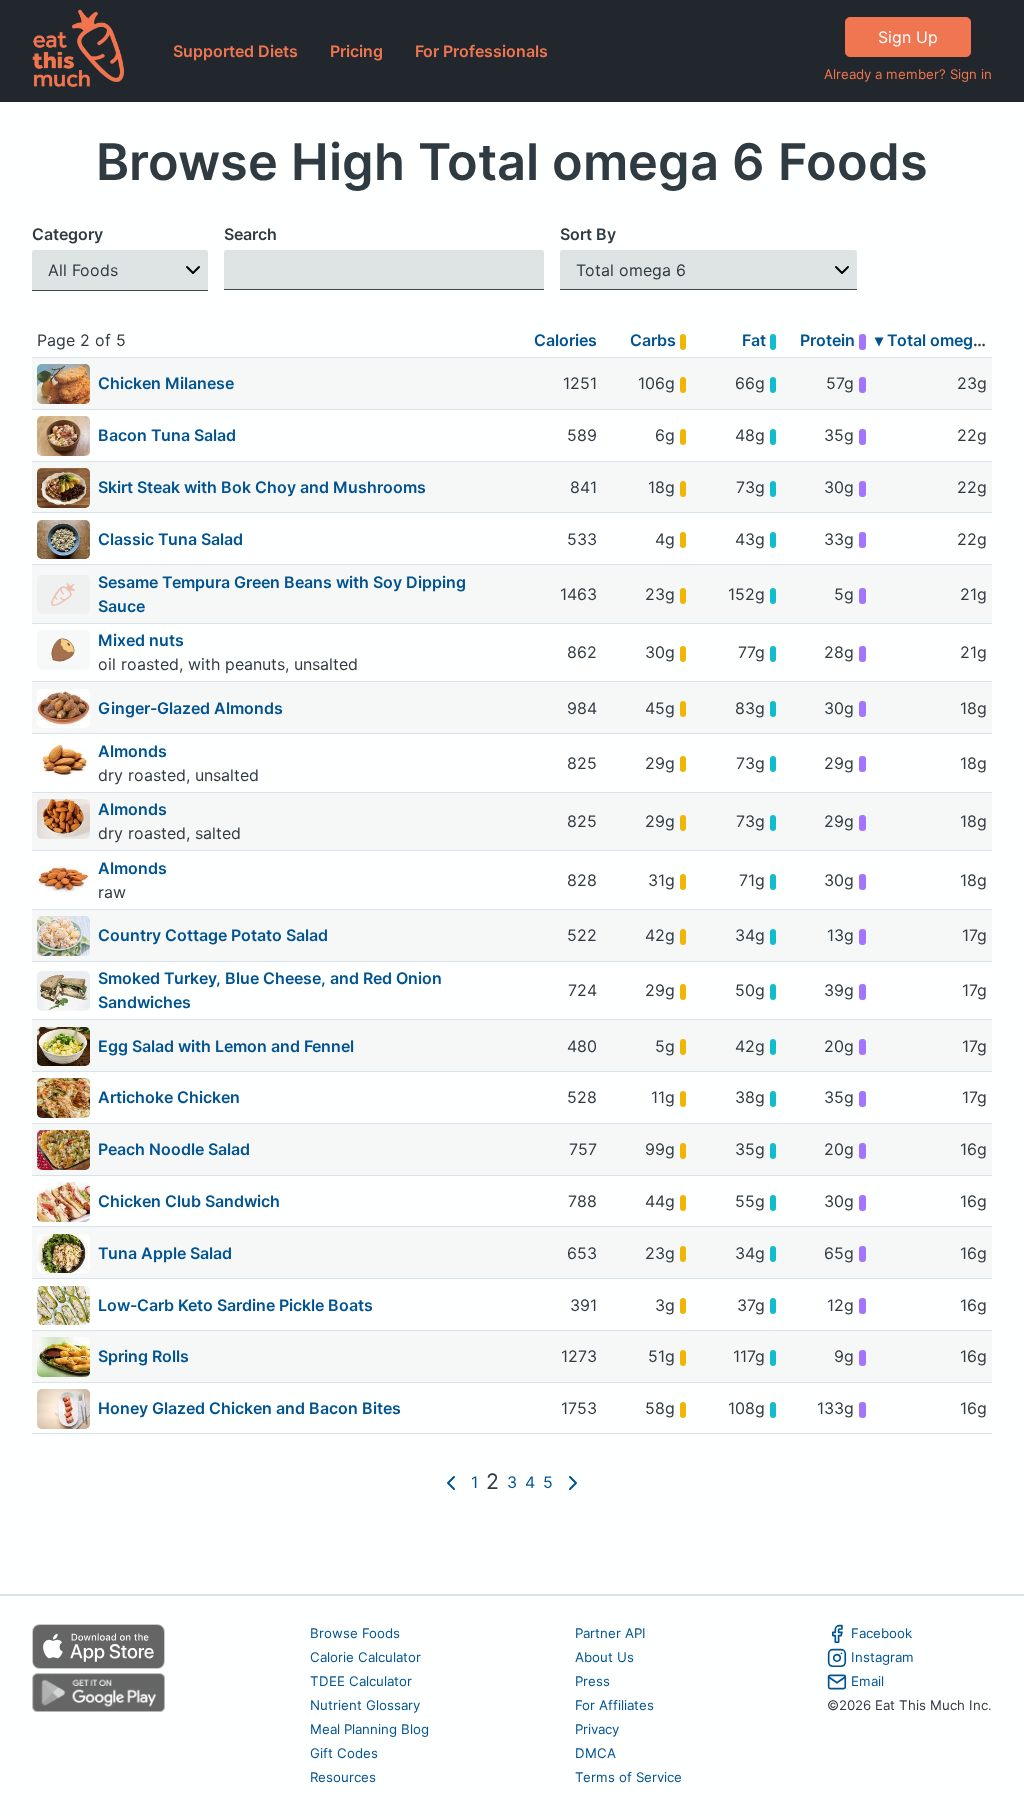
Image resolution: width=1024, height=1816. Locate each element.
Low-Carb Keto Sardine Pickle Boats (235, 1305)
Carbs (655, 340)
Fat (756, 340)
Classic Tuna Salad (170, 539)
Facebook (881, 1633)
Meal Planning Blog (369, 1729)
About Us (604, 1657)
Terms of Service (628, 1777)
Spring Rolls (143, 1356)
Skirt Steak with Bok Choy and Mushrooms (262, 487)
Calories (565, 340)
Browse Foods (355, 1633)
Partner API (610, 1633)
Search (250, 234)
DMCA (595, 1753)
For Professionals (481, 51)
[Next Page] (573, 1483)
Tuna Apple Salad (165, 1253)
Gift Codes (344, 1753)
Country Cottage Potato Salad (213, 935)
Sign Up (908, 37)
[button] (120, 270)
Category (67, 234)
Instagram (882, 1657)
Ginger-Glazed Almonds (190, 708)
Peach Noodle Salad (174, 1149)
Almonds (134, 751)
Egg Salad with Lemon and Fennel (226, 1046)
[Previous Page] (451, 1483)
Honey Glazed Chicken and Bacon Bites (249, 1408)
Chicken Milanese (166, 383)
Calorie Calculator (365, 1657)
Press (592, 1681)
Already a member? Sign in (908, 74)
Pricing (356, 51)
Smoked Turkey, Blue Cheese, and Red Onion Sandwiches (270, 990)
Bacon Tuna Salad (167, 435)
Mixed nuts (143, 640)
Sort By (588, 234)
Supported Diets (235, 51)
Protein (829, 340)
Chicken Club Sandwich (189, 1201)
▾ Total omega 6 (935, 340)
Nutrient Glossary (365, 1705)
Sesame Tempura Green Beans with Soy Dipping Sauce (282, 594)
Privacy (597, 1729)
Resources (343, 1777)
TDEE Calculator (361, 1681)
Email (867, 1681)
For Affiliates (614, 1705)
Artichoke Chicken (169, 1097)
